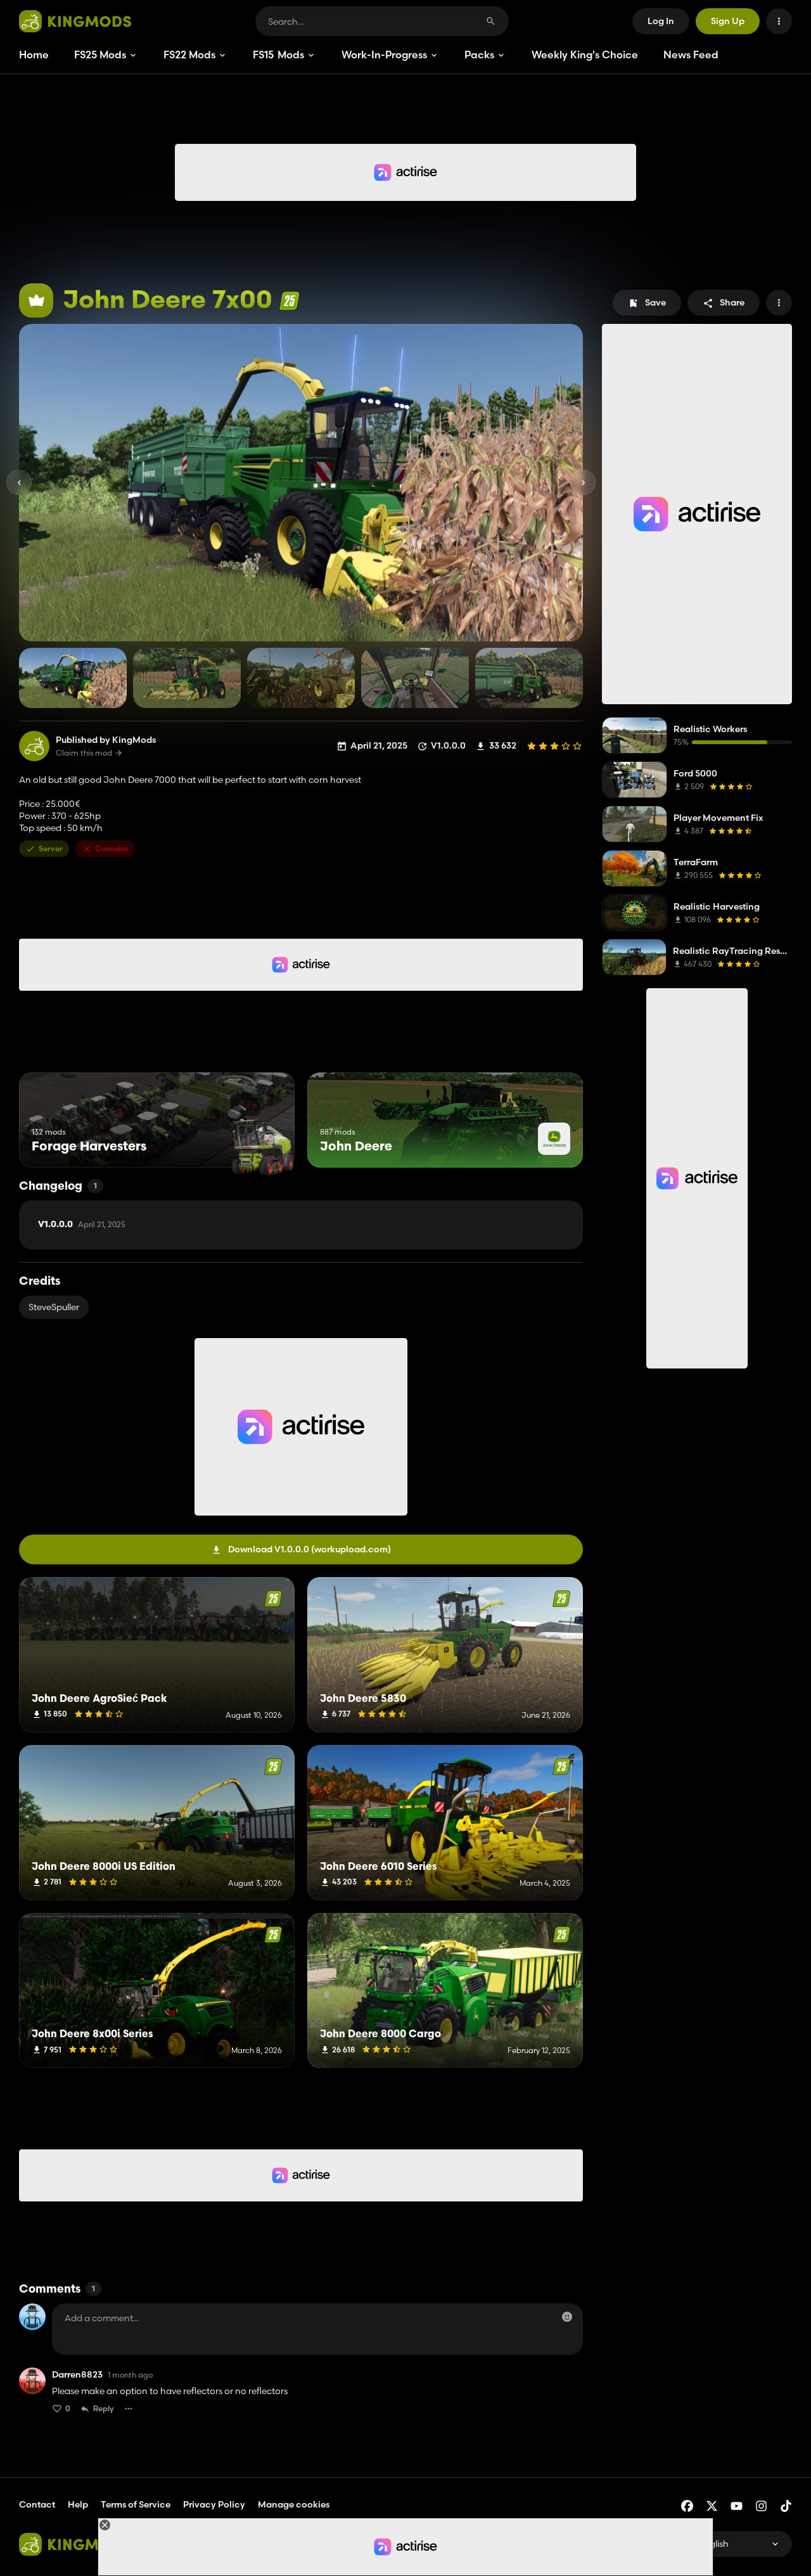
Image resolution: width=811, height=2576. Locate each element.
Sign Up (728, 21)
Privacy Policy (214, 2504)
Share (732, 302)
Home (34, 55)
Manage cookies (294, 2505)
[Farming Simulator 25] (289, 301)
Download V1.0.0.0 (310, 1549)
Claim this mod (84, 753)
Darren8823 (77, 2375)
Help (78, 2504)
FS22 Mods (189, 55)
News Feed (691, 55)
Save (655, 302)
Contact (37, 2504)
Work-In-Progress (384, 55)
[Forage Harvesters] (261, 1144)
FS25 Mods (100, 55)
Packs (479, 55)
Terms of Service (136, 2504)
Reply (104, 2408)
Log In (661, 21)
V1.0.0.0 (82, 1225)
